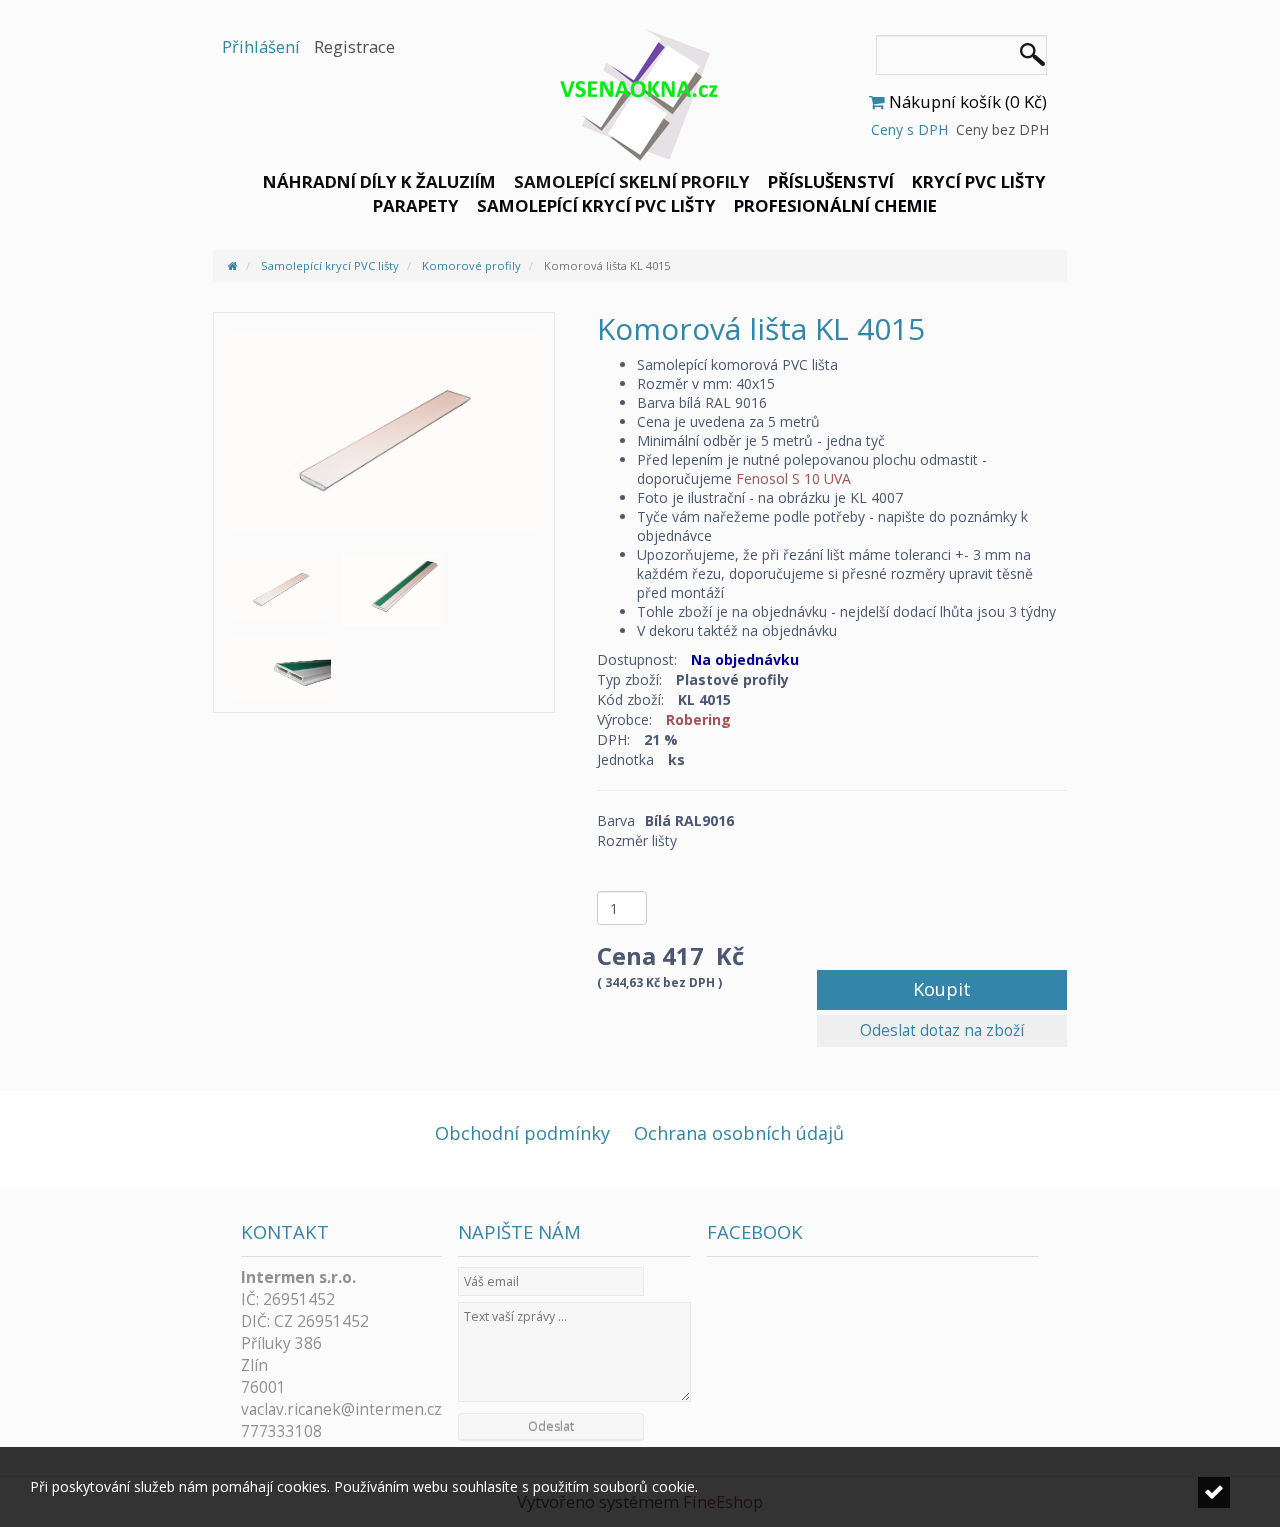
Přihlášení (261, 46)
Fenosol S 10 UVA (793, 478)
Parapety (416, 205)
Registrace (354, 46)
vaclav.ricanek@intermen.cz (341, 1409)
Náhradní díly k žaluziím (379, 181)
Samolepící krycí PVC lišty (596, 205)
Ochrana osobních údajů (739, 1133)
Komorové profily (471, 265)
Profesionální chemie (835, 205)
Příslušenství (831, 181)
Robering (698, 719)
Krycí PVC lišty (979, 181)
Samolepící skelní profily (632, 181)
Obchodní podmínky (522, 1133)
